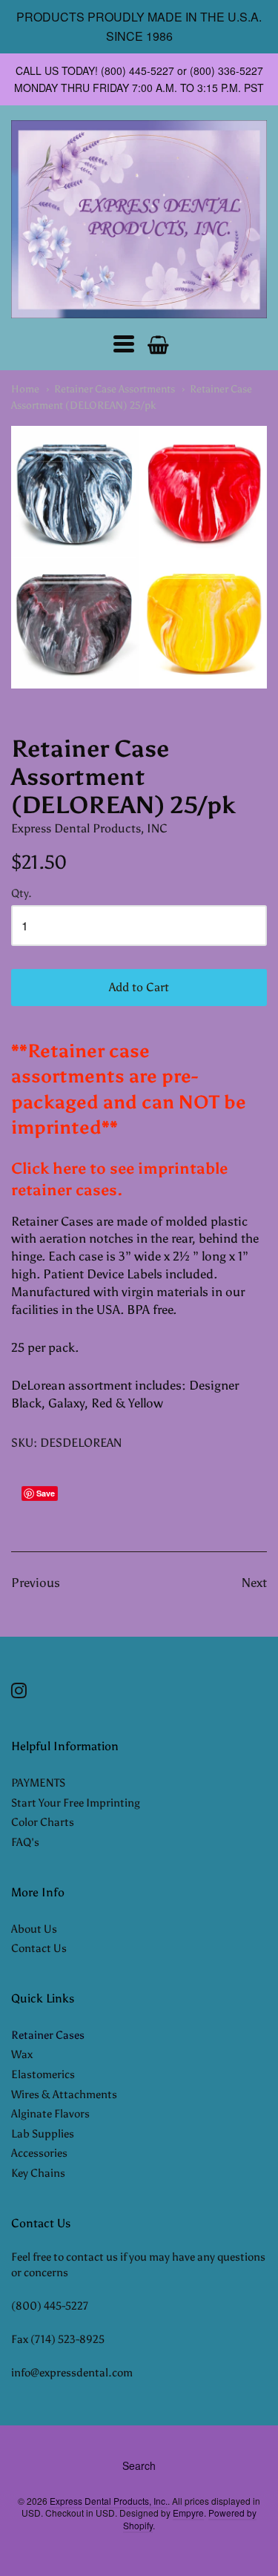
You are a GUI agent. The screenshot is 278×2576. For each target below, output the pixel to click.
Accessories (39, 2153)
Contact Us (39, 1948)
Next (254, 1583)
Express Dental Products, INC (89, 828)
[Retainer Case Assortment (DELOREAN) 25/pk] (139, 557)
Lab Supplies (43, 2134)
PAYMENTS (38, 1783)
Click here (49, 1169)
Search (139, 2465)
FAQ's (25, 1842)
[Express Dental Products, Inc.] (139, 219)
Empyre (188, 2513)
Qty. (21, 894)
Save (46, 1493)
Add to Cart (139, 987)
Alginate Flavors (50, 2114)
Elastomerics (43, 2074)
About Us (34, 1929)
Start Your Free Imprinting (76, 1803)
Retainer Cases (48, 2035)
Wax (22, 2054)
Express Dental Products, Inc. (109, 2501)
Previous (36, 1583)
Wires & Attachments (64, 2094)
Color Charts (43, 1822)
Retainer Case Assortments (115, 389)
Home (25, 389)
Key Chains (38, 2173)
